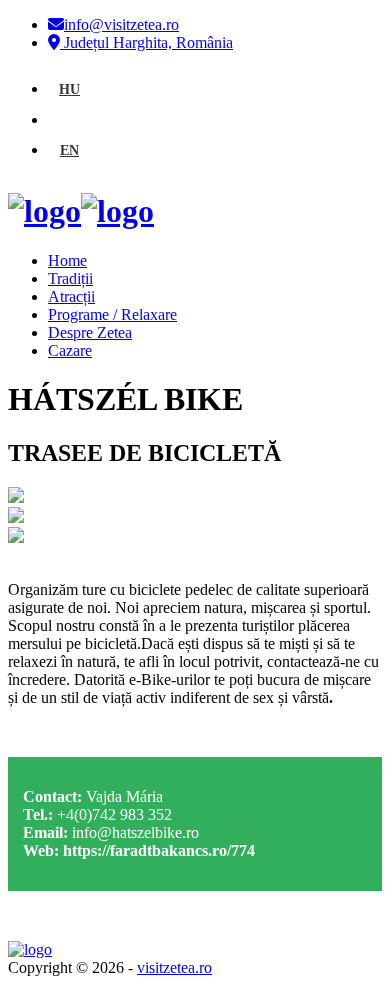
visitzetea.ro (174, 967)
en (69, 150)
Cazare (70, 350)
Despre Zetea (90, 332)
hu (69, 89)
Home (67, 260)
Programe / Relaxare (112, 314)
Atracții (71, 296)
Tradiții (70, 278)
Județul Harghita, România (146, 42)
